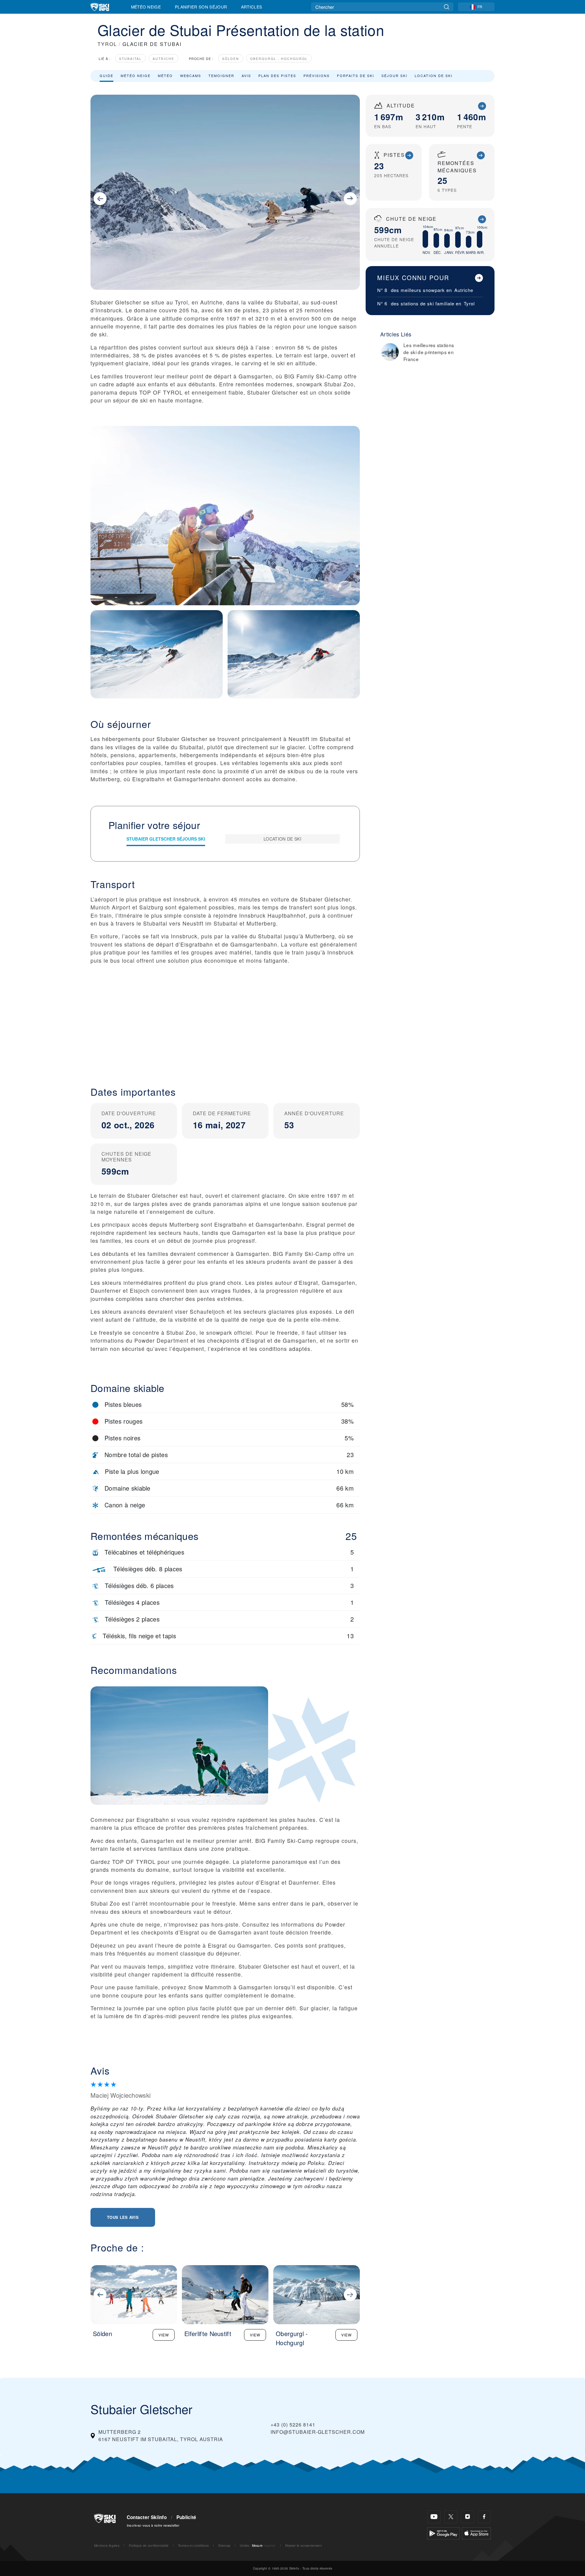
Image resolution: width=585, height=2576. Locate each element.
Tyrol (469, 303)
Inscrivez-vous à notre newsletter (153, 2525)
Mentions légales (107, 2545)
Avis (246, 76)
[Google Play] (443, 2533)
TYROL (107, 44)
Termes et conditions (193, 2545)
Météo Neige (146, 7)
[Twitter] (451, 2517)
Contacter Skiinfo (147, 2517)
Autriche (163, 59)
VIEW (164, 2335)
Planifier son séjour (201, 7)
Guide (106, 76)
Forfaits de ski (356, 76)
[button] (225, 1027)
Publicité (186, 2517)
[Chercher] (447, 7)
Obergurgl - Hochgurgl (279, 59)
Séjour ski (394, 76)
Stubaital (130, 59)
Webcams (191, 76)
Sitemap (224, 2545)
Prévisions (317, 76)
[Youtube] (434, 2517)
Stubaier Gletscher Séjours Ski (166, 839)
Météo (165, 76)
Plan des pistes (277, 76)
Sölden (231, 59)
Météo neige (136, 76)
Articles (252, 7)
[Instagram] (468, 2517)
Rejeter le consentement (303, 2545)
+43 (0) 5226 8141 (293, 2425)
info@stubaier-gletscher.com (318, 2432)
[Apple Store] (476, 2533)
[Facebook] (484, 2517)
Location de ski (434, 76)
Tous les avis (123, 2217)
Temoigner (221, 76)
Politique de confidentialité (149, 2545)
